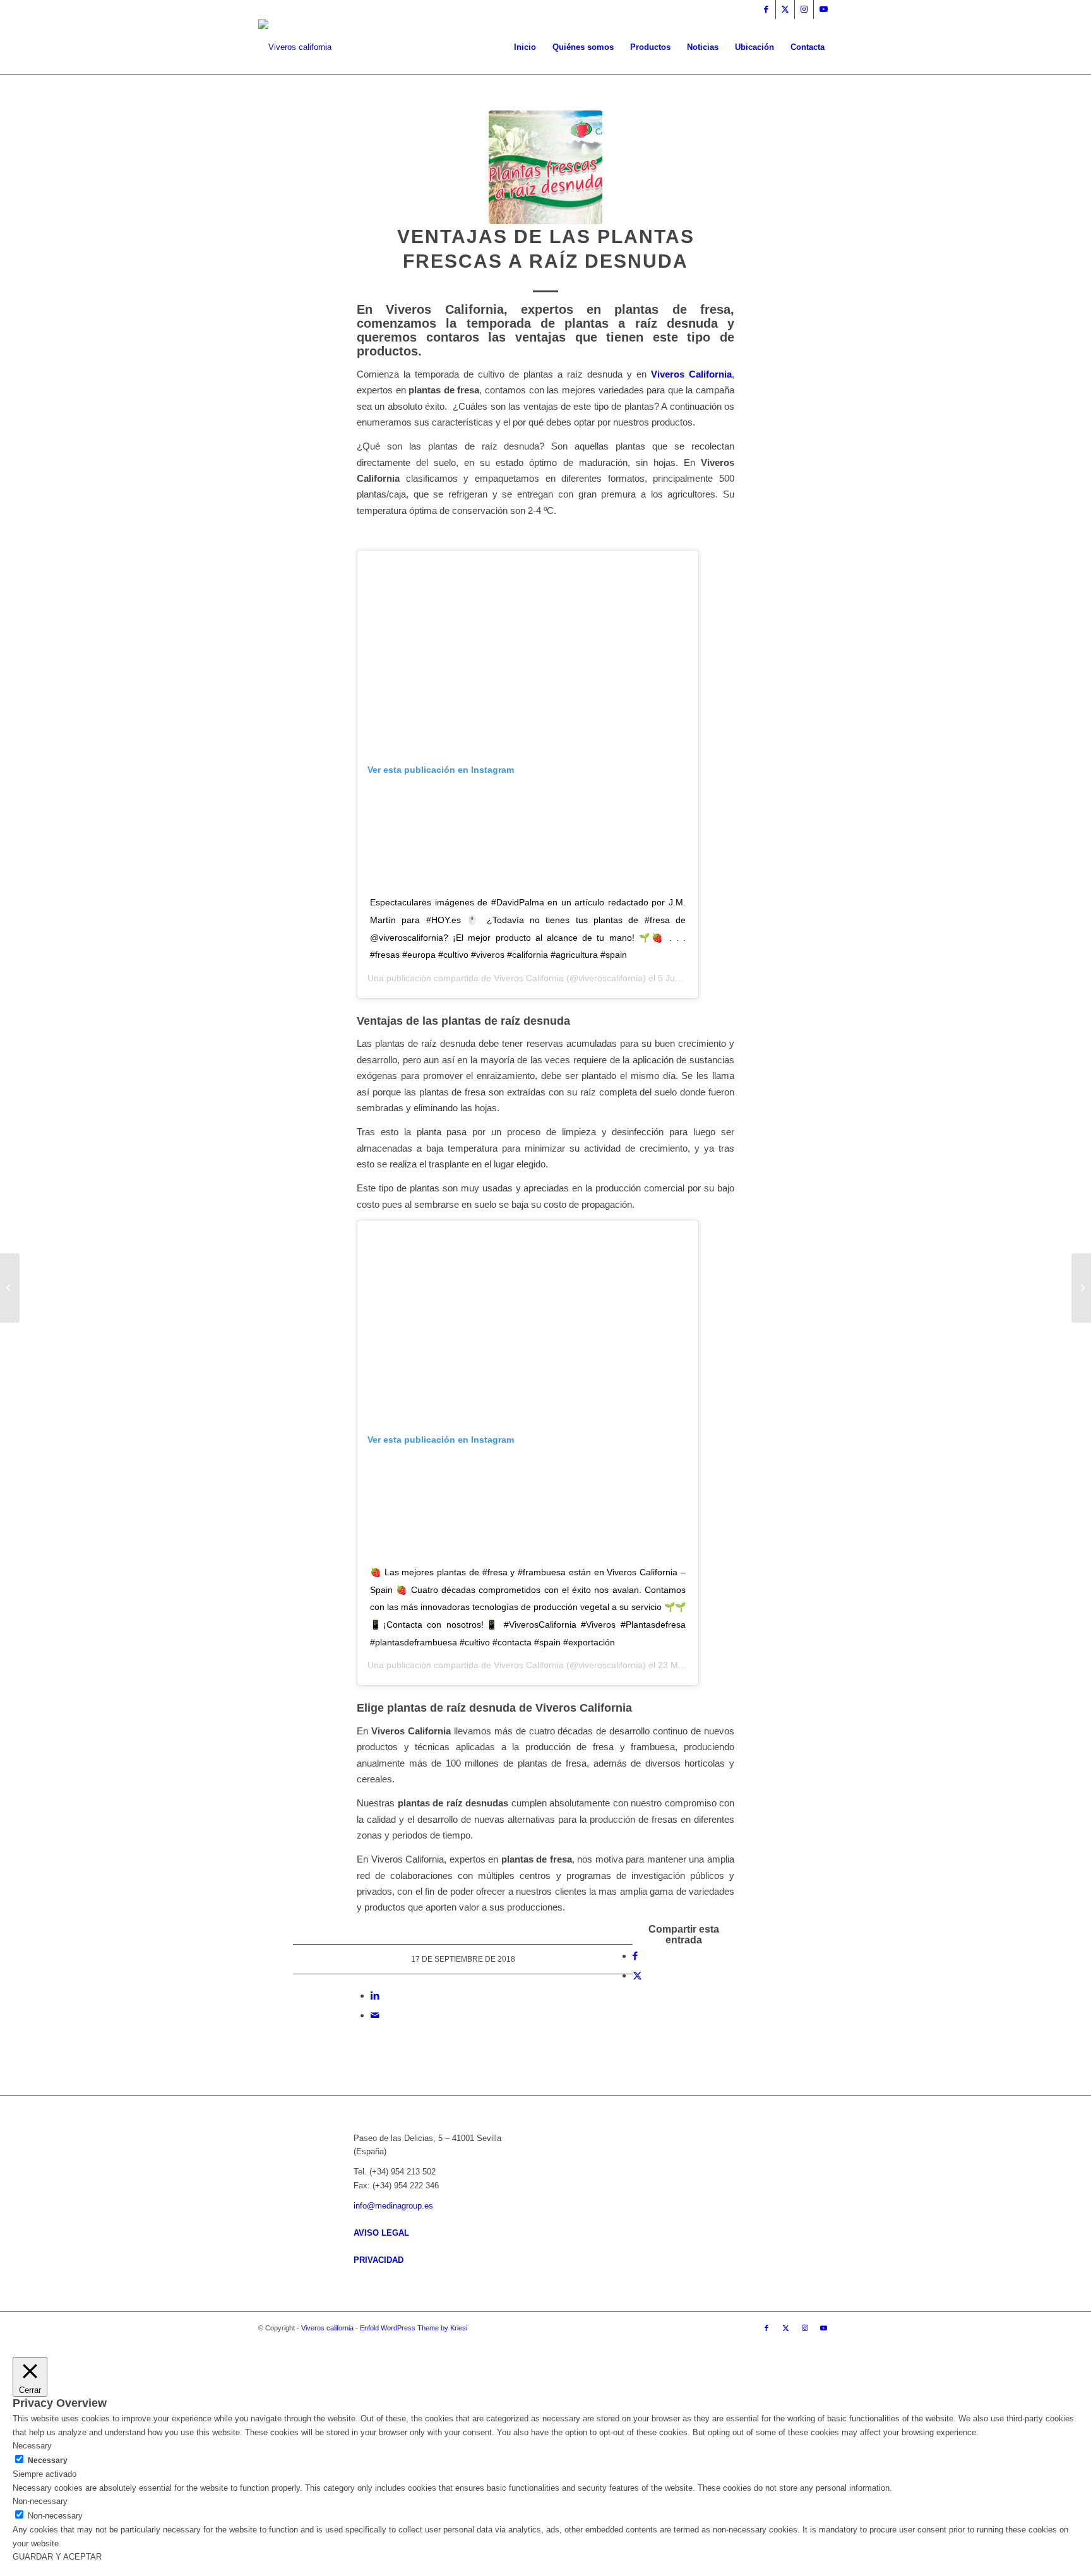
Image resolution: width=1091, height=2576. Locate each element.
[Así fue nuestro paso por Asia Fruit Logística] (10, 1288)
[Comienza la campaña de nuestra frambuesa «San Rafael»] (1081, 1288)
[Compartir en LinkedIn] (375, 1995)
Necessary (48, 2460)
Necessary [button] (32, 2446)
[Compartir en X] (637, 1975)
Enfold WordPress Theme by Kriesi (414, 2328)
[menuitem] (525, 47)
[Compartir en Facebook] (635, 1956)
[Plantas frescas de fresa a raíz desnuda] (545, 167)
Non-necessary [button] (40, 2501)
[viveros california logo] (295, 47)
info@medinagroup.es (393, 2206)
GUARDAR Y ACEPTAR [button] (57, 2557)
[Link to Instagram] (804, 9)
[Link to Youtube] (823, 9)
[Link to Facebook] (766, 9)
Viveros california (327, 2328)
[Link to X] (785, 9)
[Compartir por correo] (375, 2015)
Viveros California (691, 374)
